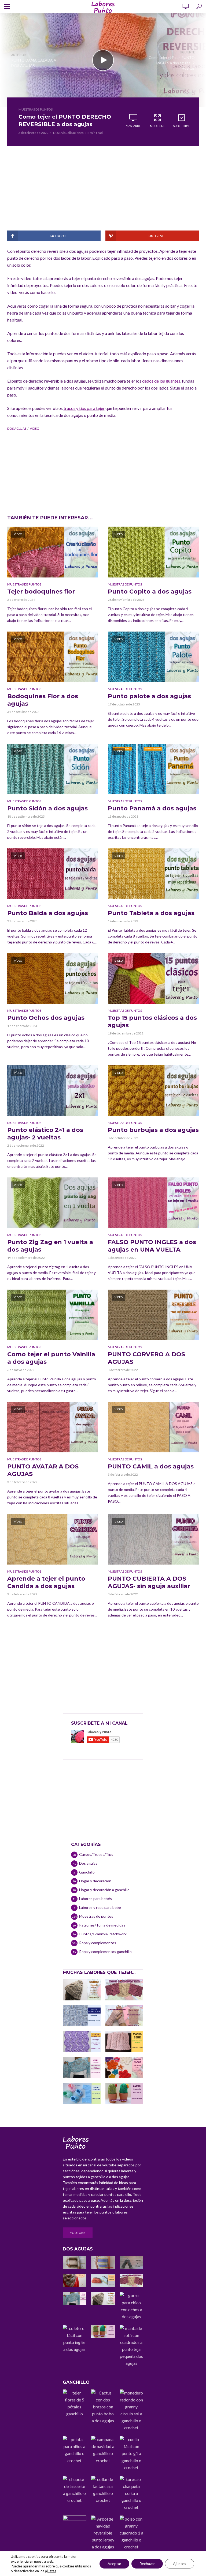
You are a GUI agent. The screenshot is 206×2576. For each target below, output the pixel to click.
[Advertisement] (103, 193)
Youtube (78, 2233)
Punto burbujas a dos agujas (153, 1130)
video (35, 428)
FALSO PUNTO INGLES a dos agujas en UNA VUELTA (152, 1246)
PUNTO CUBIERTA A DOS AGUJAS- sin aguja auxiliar (149, 1582)
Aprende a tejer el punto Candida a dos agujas (46, 1582)
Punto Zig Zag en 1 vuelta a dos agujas (50, 1246)
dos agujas (17, 428)
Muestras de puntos (36, 109)
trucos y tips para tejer (84, 408)
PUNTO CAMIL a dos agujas (151, 1466)
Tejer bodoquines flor (41, 592)
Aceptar (114, 2564)
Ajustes (180, 2564)
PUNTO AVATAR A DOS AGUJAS (43, 1470)
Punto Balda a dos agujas (48, 913)
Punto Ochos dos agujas (46, 1018)
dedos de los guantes (161, 381)
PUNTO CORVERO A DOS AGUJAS (146, 1358)
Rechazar (147, 2564)
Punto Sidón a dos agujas (47, 808)
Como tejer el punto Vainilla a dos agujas (51, 1358)
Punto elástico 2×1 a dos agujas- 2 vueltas (45, 1134)
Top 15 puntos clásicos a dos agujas (152, 1021)
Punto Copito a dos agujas (150, 592)
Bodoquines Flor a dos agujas (43, 700)
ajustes (51, 2571)
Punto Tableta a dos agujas (151, 913)
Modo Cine (157, 126)
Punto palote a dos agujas (149, 696)
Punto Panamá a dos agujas (152, 808)
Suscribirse (182, 126)
